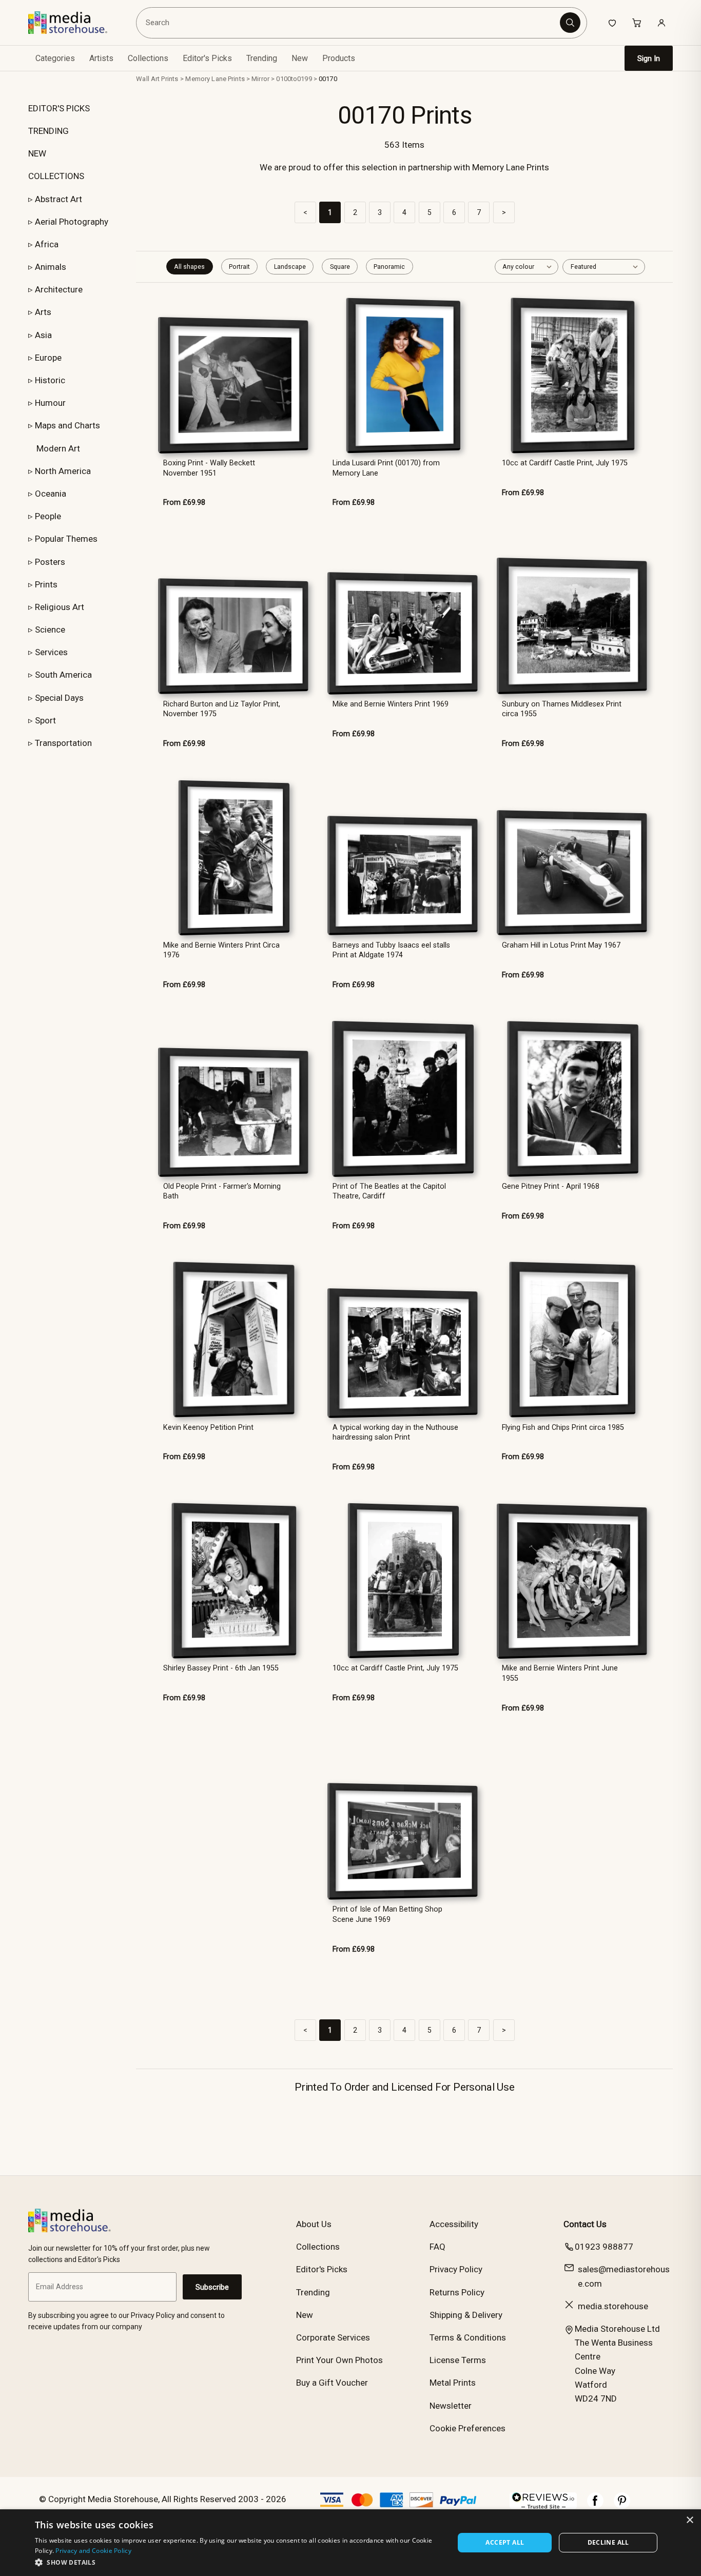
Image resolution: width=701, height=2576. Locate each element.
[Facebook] (595, 2506)
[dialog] (350, 2543)
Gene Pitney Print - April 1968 (551, 1186)
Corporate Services (333, 2337)
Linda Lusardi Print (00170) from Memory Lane (386, 468)
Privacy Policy (456, 2269)
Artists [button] (101, 58)
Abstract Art (59, 199)
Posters (50, 562)
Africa (47, 244)
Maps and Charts (67, 425)
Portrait (239, 267)
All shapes (189, 267)
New (300, 58)
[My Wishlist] (612, 23)
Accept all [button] (505, 2542)
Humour (50, 403)
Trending (262, 58)
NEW (37, 153)
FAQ (437, 2247)
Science (50, 630)
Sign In (649, 58)
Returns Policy (457, 2292)
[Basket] (637, 23)
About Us (314, 2224)
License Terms (458, 2360)
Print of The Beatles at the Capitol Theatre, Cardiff (389, 1191)
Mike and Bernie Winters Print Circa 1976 (221, 950)
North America (63, 471)
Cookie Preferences (468, 2428)
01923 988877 (604, 2247)
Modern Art (58, 448)
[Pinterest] (622, 2506)
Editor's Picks (207, 58)
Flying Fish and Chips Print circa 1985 (563, 1428)
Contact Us (585, 2224)
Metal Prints (453, 2383)
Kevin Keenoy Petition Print (208, 1428)
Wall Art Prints (157, 79)
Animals (51, 267)
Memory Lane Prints (215, 79)
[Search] (570, 23)
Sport (45, 720)
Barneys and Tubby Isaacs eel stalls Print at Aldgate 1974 (391, 950)
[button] (238, 2562)
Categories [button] (55, 58)
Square (340, 267)
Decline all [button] (608, 2542)
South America (63, 675)
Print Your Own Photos (339, 2360)
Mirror (260, 79)
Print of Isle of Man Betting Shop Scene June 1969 (387, 1914)
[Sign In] (661, 23)
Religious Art (60, 607)
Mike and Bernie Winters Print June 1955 (560, 1673)
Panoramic (389, 267)
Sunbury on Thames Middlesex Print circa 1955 (562, 709)
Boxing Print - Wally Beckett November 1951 (209, 468)
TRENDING (48, 131)
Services (51, 652)
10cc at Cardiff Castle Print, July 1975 (565, 463)
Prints (46, 584)
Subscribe (212, 2287)
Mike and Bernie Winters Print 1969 (391, 704)
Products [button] (339, 58)
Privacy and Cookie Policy (93, 2551)
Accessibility (454, 2224)
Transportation (63, 743)
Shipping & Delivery (466, 2315)
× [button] (689, 2520)
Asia (43, 335)
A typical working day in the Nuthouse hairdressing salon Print (395, 1432)
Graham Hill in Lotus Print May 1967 (561, 945)
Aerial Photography (72, 222)
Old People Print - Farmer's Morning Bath (222, 1191)
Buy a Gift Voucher (332, 2383)
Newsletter (451, 2406)
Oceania (51, 494)
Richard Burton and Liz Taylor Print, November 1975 (222, 709)
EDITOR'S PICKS (59, 108)
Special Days (59, 698)
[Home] (75, 23)
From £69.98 (184, 503)
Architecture (59, 289)
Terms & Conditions (468, 2337)
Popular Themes (66, 539)
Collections (148, 58)
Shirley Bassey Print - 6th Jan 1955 (221, 1668)
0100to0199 (294, 79)
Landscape (290, 267)
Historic (50, 380)
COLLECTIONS (56, 176)
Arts (43, 312)
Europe (48, 358)
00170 (328, 79)
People (48, 516)
